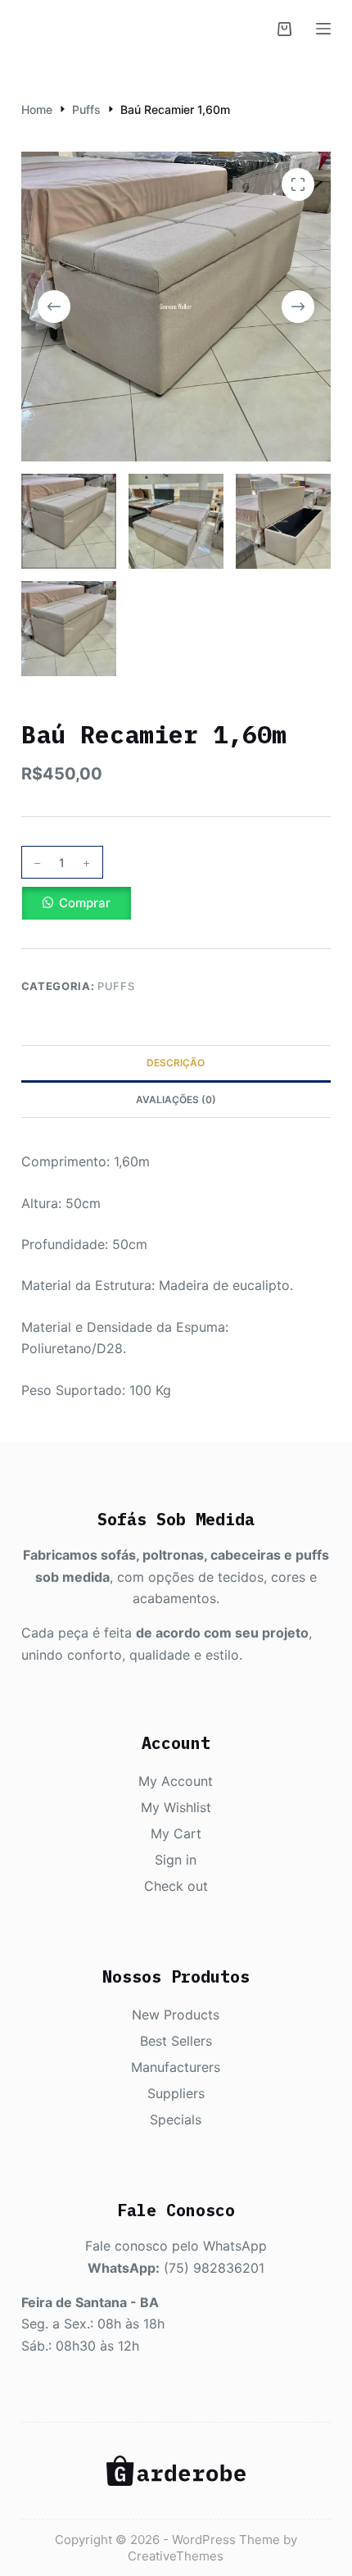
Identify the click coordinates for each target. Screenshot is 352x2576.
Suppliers (176, 2093)
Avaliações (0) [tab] (176, 1099)
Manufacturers (176, 2067)
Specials (176, 2119)
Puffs (116, 986)
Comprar (85, 903)
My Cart (176, 1833)
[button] (176, 903)
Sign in (176, 1860)
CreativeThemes (176, 2556)
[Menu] (323, 29)
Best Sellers (176, 2041)
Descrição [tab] (176, 1063)
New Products (176, 2015)
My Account (176, 1781)
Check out (176, 1886)
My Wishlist (176, 1807)
